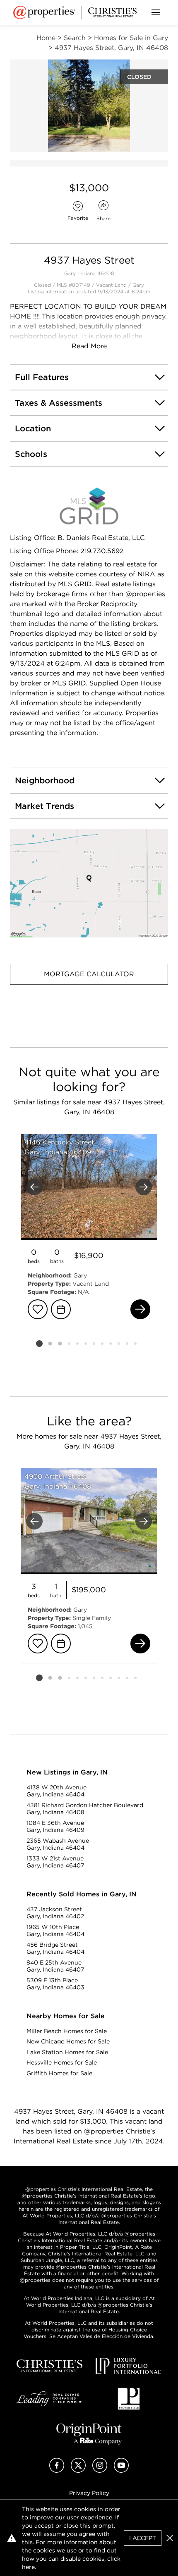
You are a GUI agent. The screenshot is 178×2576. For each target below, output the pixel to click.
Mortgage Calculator (89, 974)
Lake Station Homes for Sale (67, 2052)
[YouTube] (121, 2470)
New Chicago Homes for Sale (68, 2041)
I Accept (143, 2538)
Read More (89, 346)
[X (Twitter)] (78, 2470)
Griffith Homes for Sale (59, 2073)
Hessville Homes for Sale (62, 2062)
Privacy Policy (89, 2493)
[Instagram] (100, 2470)
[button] (89, 883)
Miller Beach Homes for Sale (67, 2031)
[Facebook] (57, 2470)
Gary (138, 285)
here (28, 2567)
